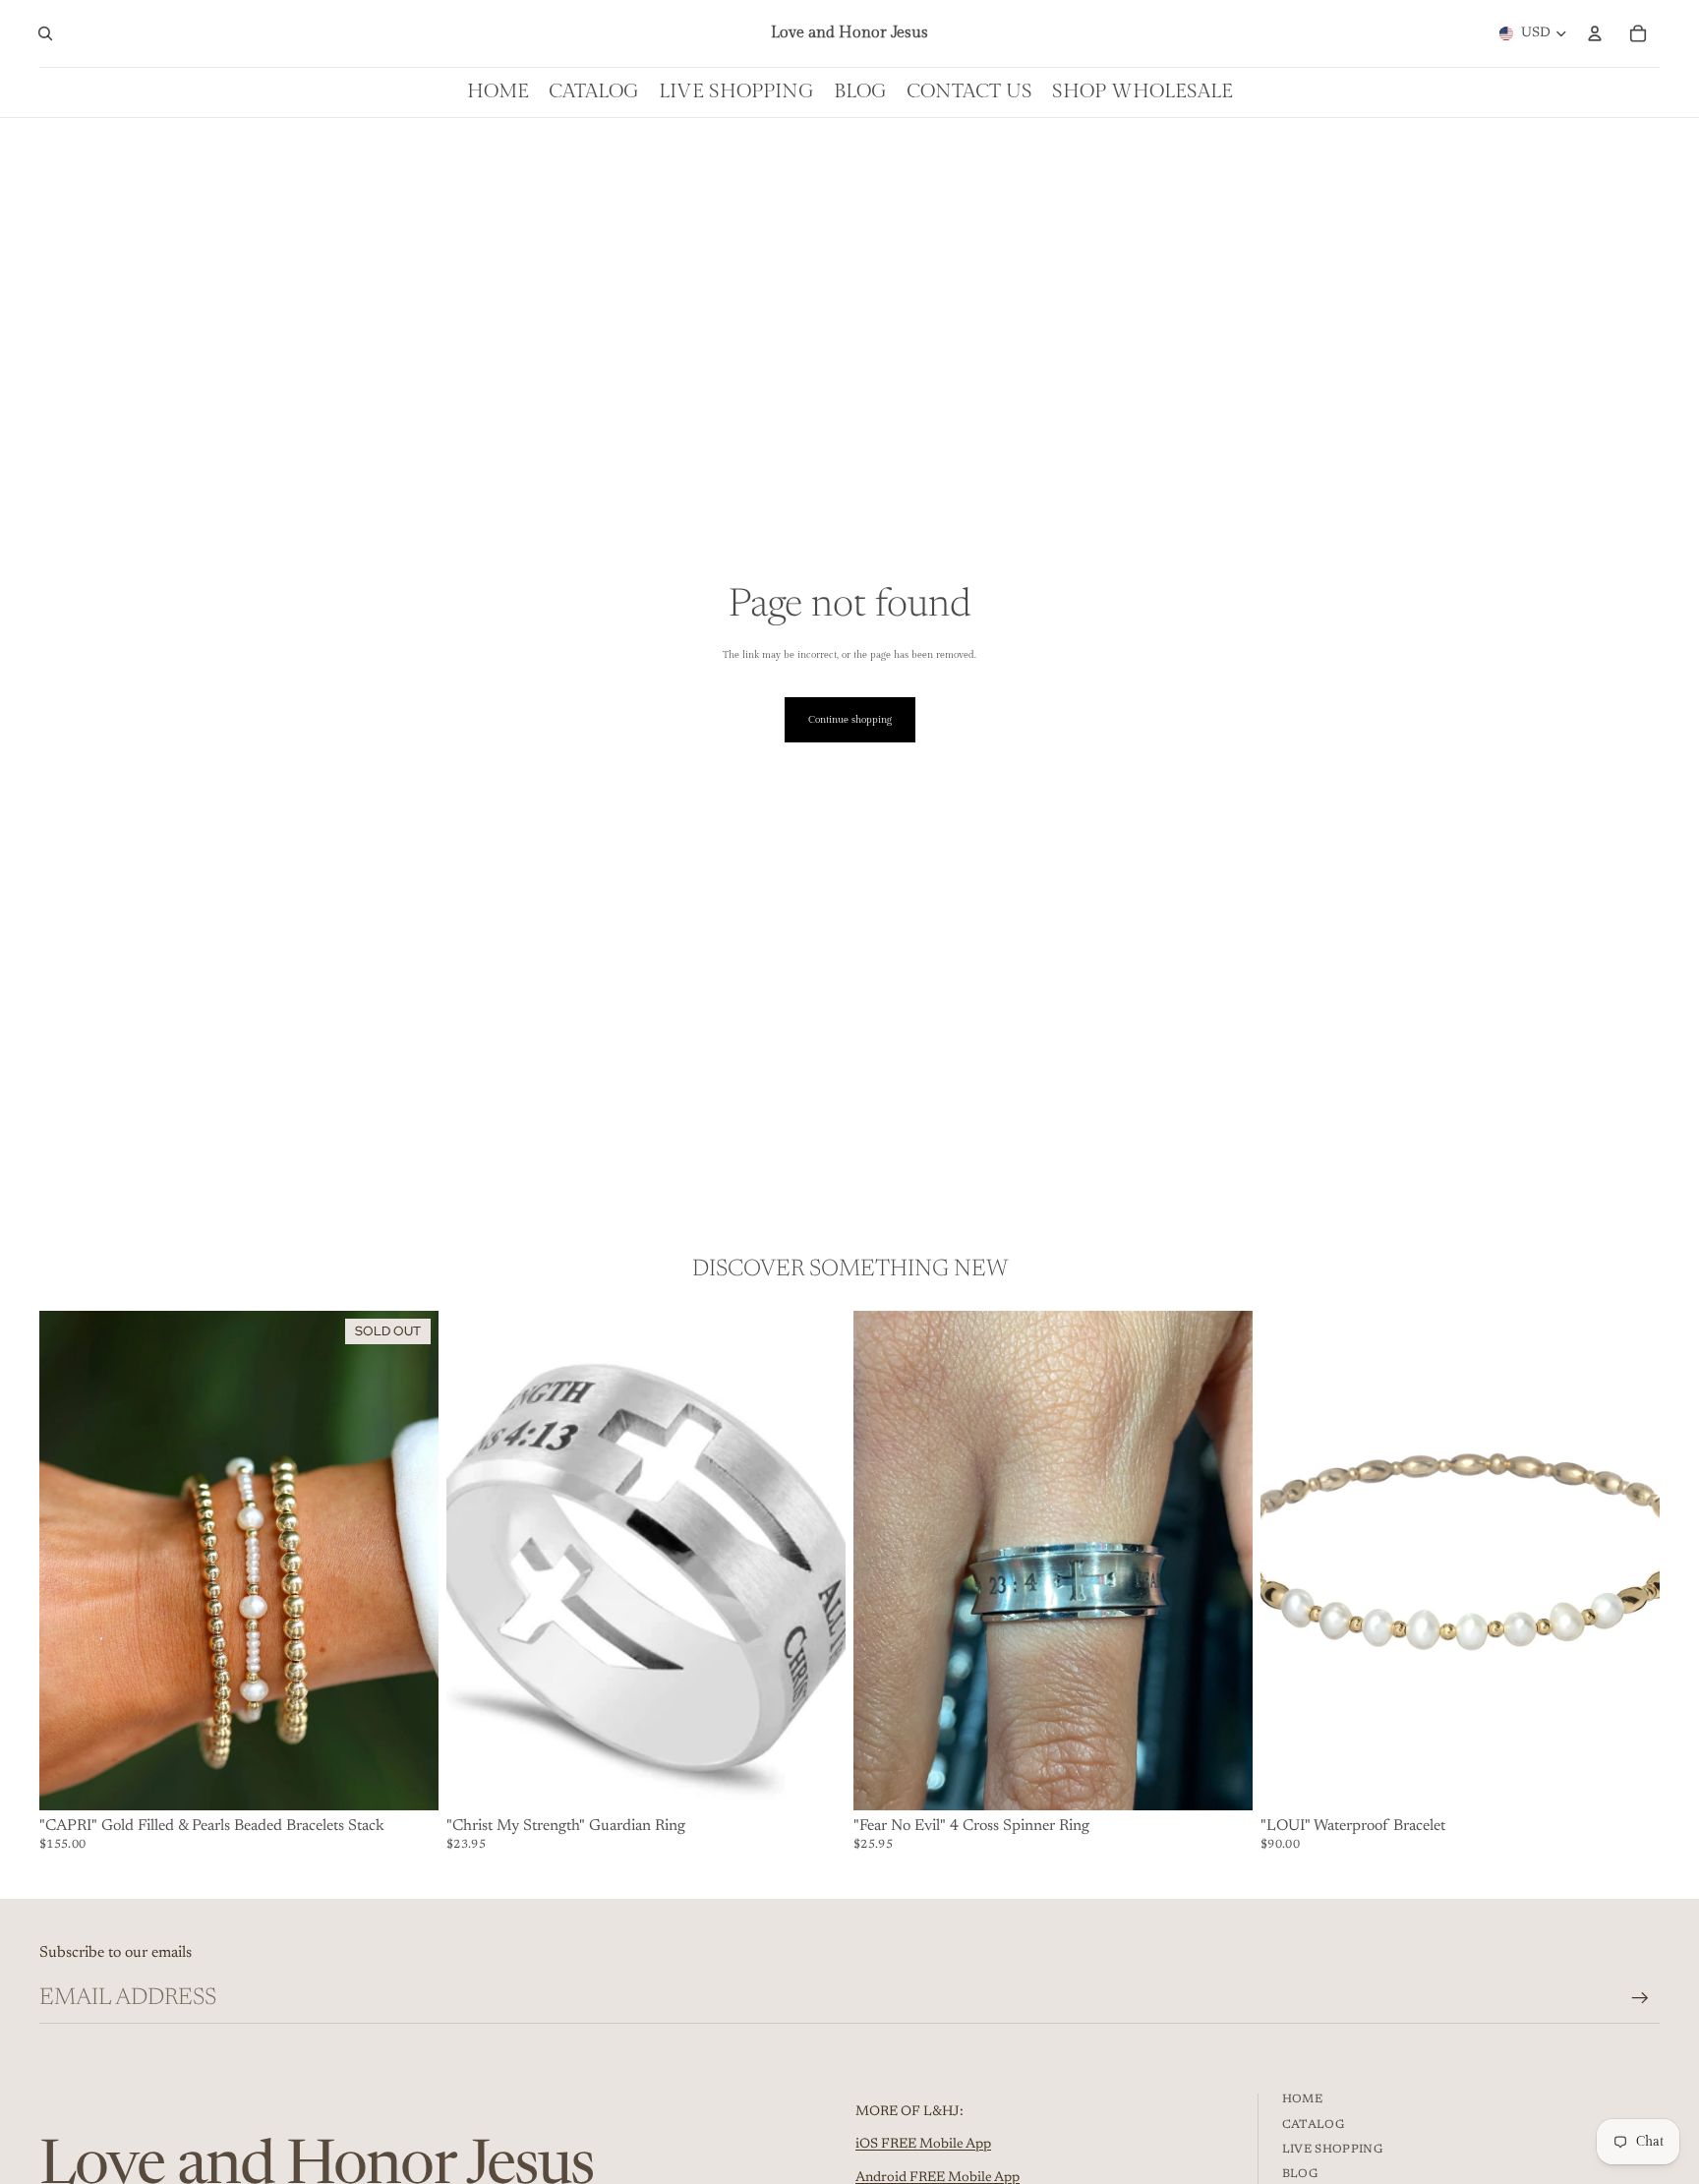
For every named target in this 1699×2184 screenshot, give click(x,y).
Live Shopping (1333, 2150)
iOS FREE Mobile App (923, 2145)
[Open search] (45, 33)
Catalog (1314, 2125)
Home (1302, 2099)
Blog (1300, 2174)
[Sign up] (1640, 1998)
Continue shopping (850, 720)
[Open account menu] (1595, 33)
